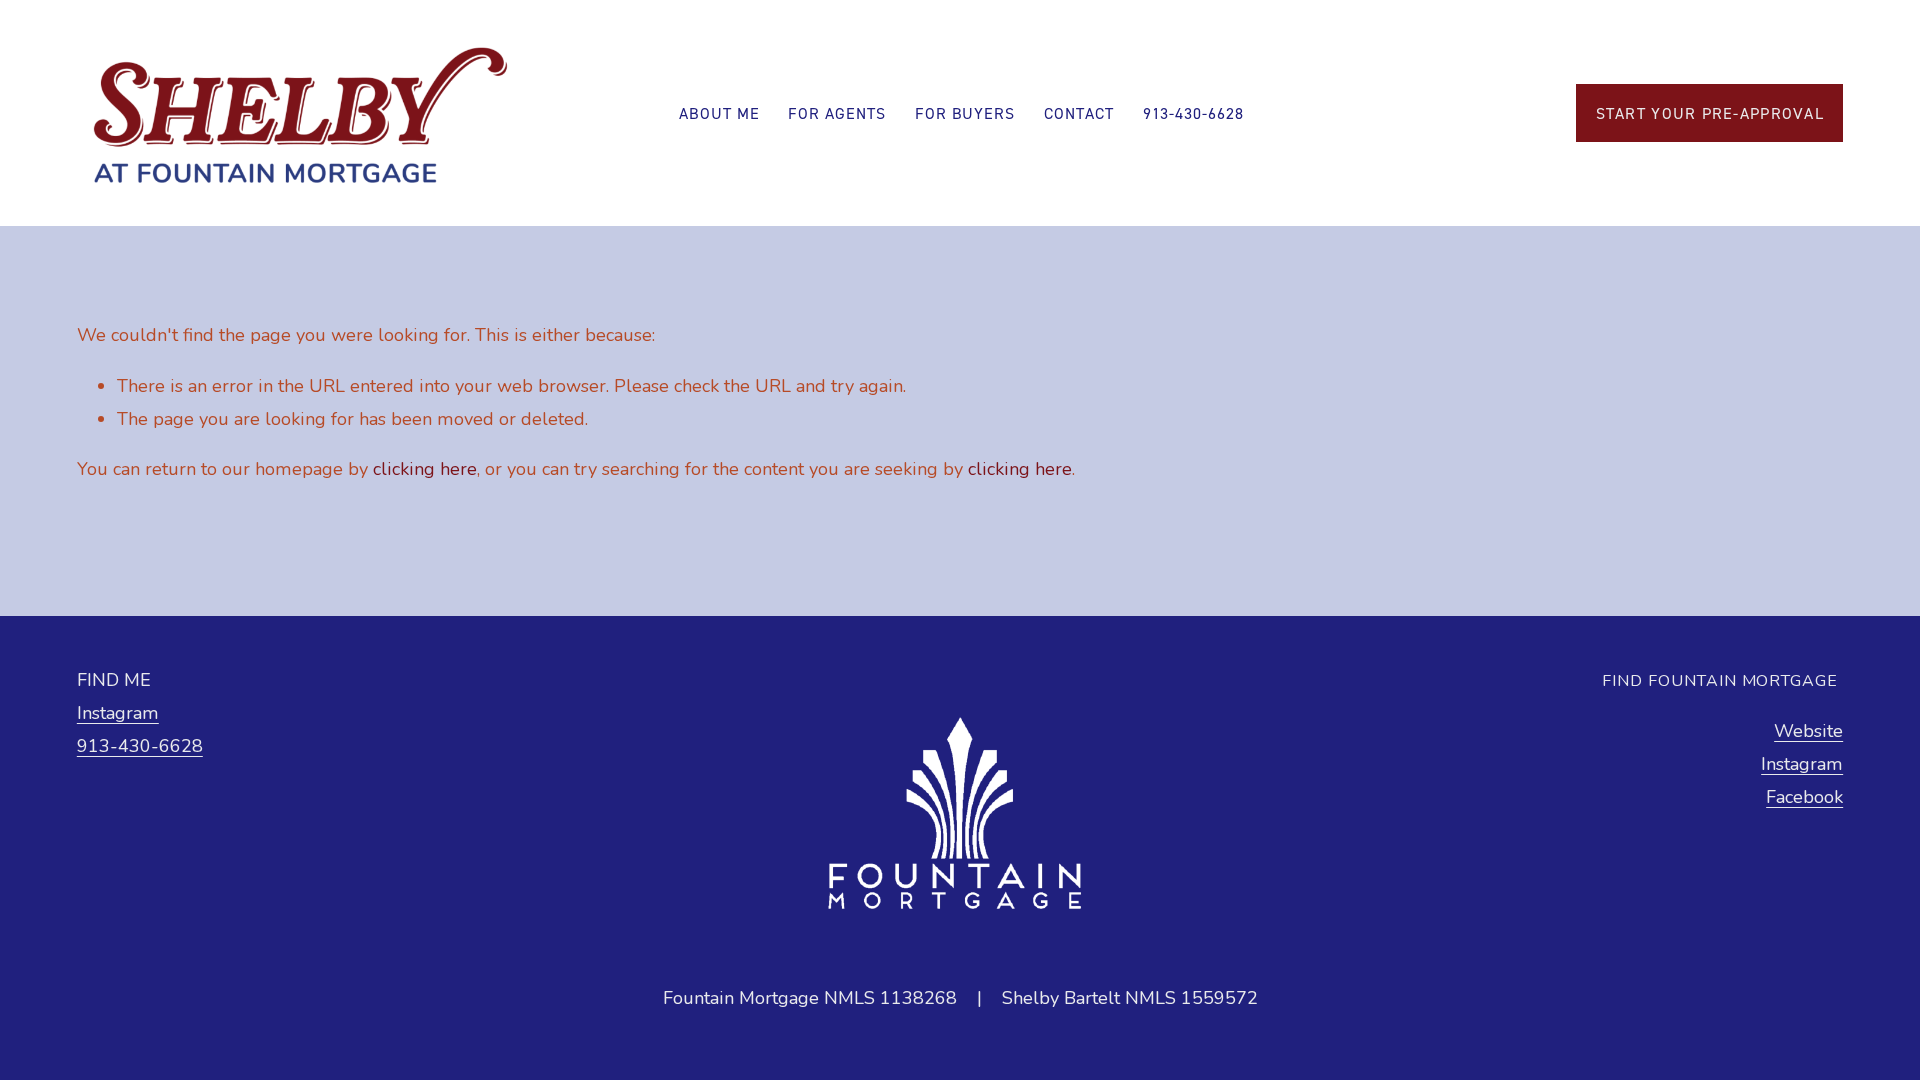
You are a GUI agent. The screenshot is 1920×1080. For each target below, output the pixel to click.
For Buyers (965, 113)
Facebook (1804, 797)
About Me (719, 113)
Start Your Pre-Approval (1710, 113)
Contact (1079, 113)
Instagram (118, 713)
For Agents (837, 113)
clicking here (425, 469)
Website (1808, 731)
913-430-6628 (1194, 113)
